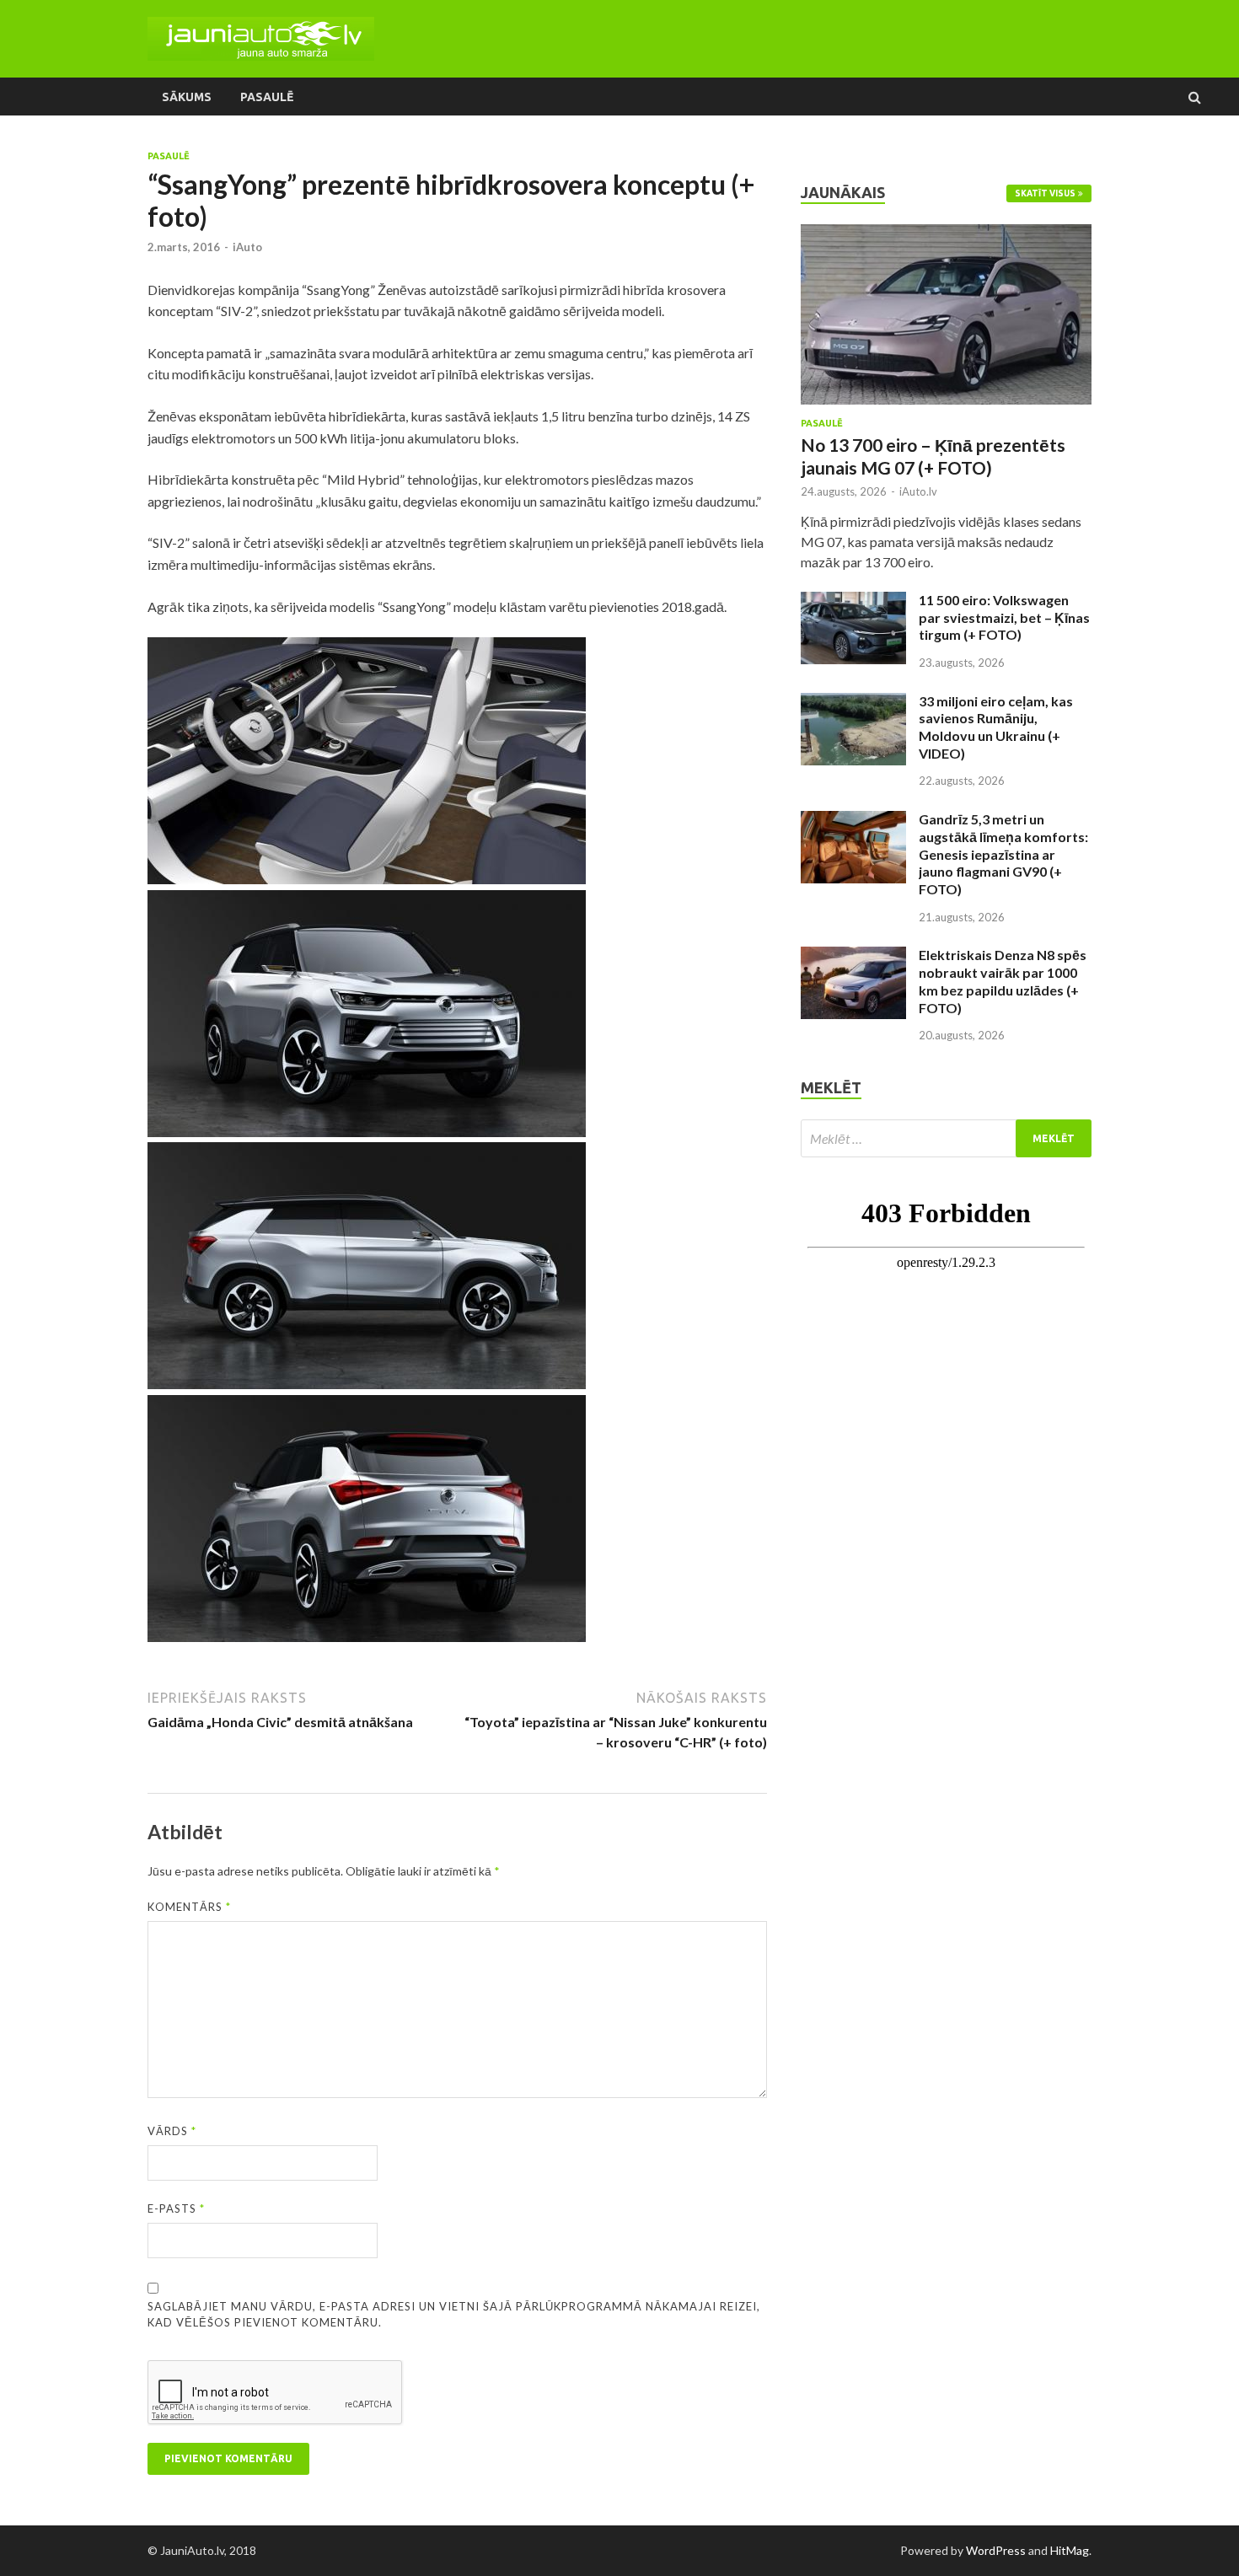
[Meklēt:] (946, 1138)
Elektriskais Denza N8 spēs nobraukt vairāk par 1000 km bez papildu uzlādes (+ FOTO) (1003, 981)
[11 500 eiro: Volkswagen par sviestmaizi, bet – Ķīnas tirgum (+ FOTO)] (853, 601)
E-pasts (176, 2208)
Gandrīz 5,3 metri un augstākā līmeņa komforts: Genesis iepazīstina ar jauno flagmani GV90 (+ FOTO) (1003, 854)
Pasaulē (267, 97)
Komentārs (189, 1907)
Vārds (172, 2131)
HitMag (1070, 2550)
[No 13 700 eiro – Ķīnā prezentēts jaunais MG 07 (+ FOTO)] (946, 234)
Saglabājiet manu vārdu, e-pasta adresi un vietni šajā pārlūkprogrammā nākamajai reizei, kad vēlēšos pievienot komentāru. (454, 2315)
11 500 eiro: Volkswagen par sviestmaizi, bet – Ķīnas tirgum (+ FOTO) (1004, 617)
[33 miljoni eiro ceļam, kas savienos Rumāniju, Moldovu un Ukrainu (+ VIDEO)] (853, 703)
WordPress (996, 2550)
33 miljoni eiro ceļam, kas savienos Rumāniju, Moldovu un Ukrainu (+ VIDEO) (996, 727)
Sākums (187, 97)
